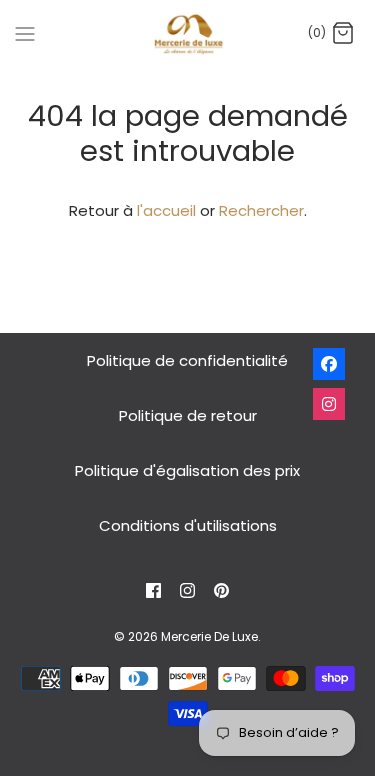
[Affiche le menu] (25, 33)
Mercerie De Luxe (209, 636)
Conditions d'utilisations (188, 525)
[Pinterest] (221, 590)
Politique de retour (188, 415)
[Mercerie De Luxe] (187, 34)
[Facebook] (153, 590)
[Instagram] (187, 590)
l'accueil (166, 210)
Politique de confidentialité (187, 360)
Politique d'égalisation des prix (187, 470)
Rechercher (261, 210)
